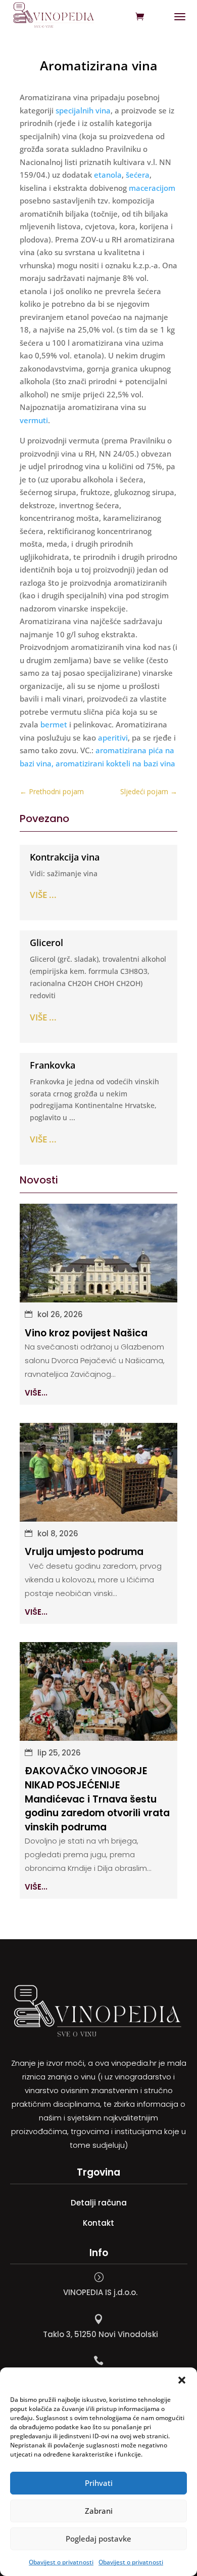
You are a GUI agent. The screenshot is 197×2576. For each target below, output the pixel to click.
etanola (108, 175)
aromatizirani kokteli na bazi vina (115, 763)
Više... (36, 1393)
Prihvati (99, 2483)
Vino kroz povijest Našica (86, 1333)
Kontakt (98, 2223)
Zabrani (99, 2511)
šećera (138, 175)
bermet (54, 724)
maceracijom (152, 188)
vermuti (34, 420)
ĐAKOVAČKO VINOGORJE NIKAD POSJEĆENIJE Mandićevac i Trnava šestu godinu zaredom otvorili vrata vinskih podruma (97, 1799)
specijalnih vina (83, 110)
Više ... (43, 895)
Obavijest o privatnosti (61, 2562)
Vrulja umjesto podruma (84, 1552)
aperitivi (113, 738)
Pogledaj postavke (98, 2539)
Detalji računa (99, 2203)
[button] (182, 2380)
